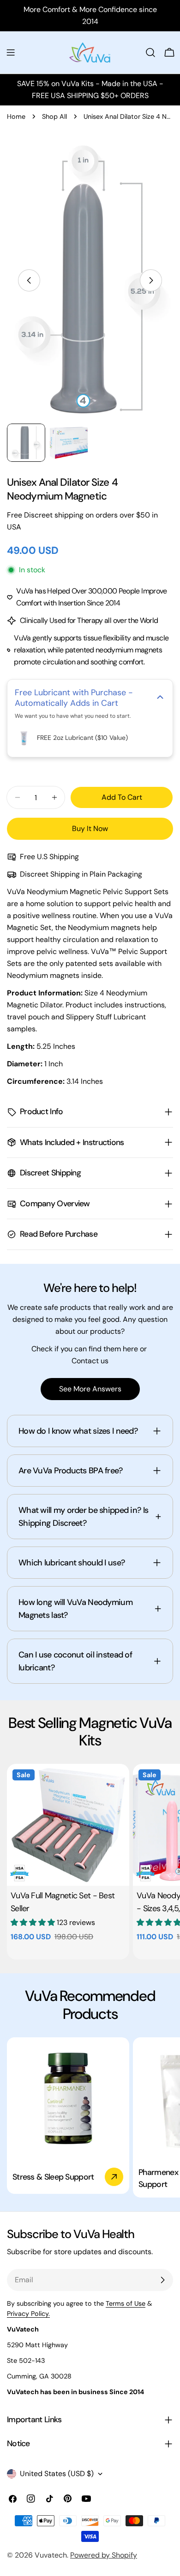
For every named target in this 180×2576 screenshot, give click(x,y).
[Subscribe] (162, 2280)
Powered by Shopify (104, 2555)
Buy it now (90, 829)
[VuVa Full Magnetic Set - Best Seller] (68, 1825)
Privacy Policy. (28, 2314)
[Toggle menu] (11, 52)
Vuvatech (51, 2555)
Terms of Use (126, 2303)
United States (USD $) (57, 2474)
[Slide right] (151, 280)
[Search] (150, 52)
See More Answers (90, 1389)
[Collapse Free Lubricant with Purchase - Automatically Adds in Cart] (160, 698)
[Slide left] (29, 280)
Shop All (54, 116)
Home (16, 116)
